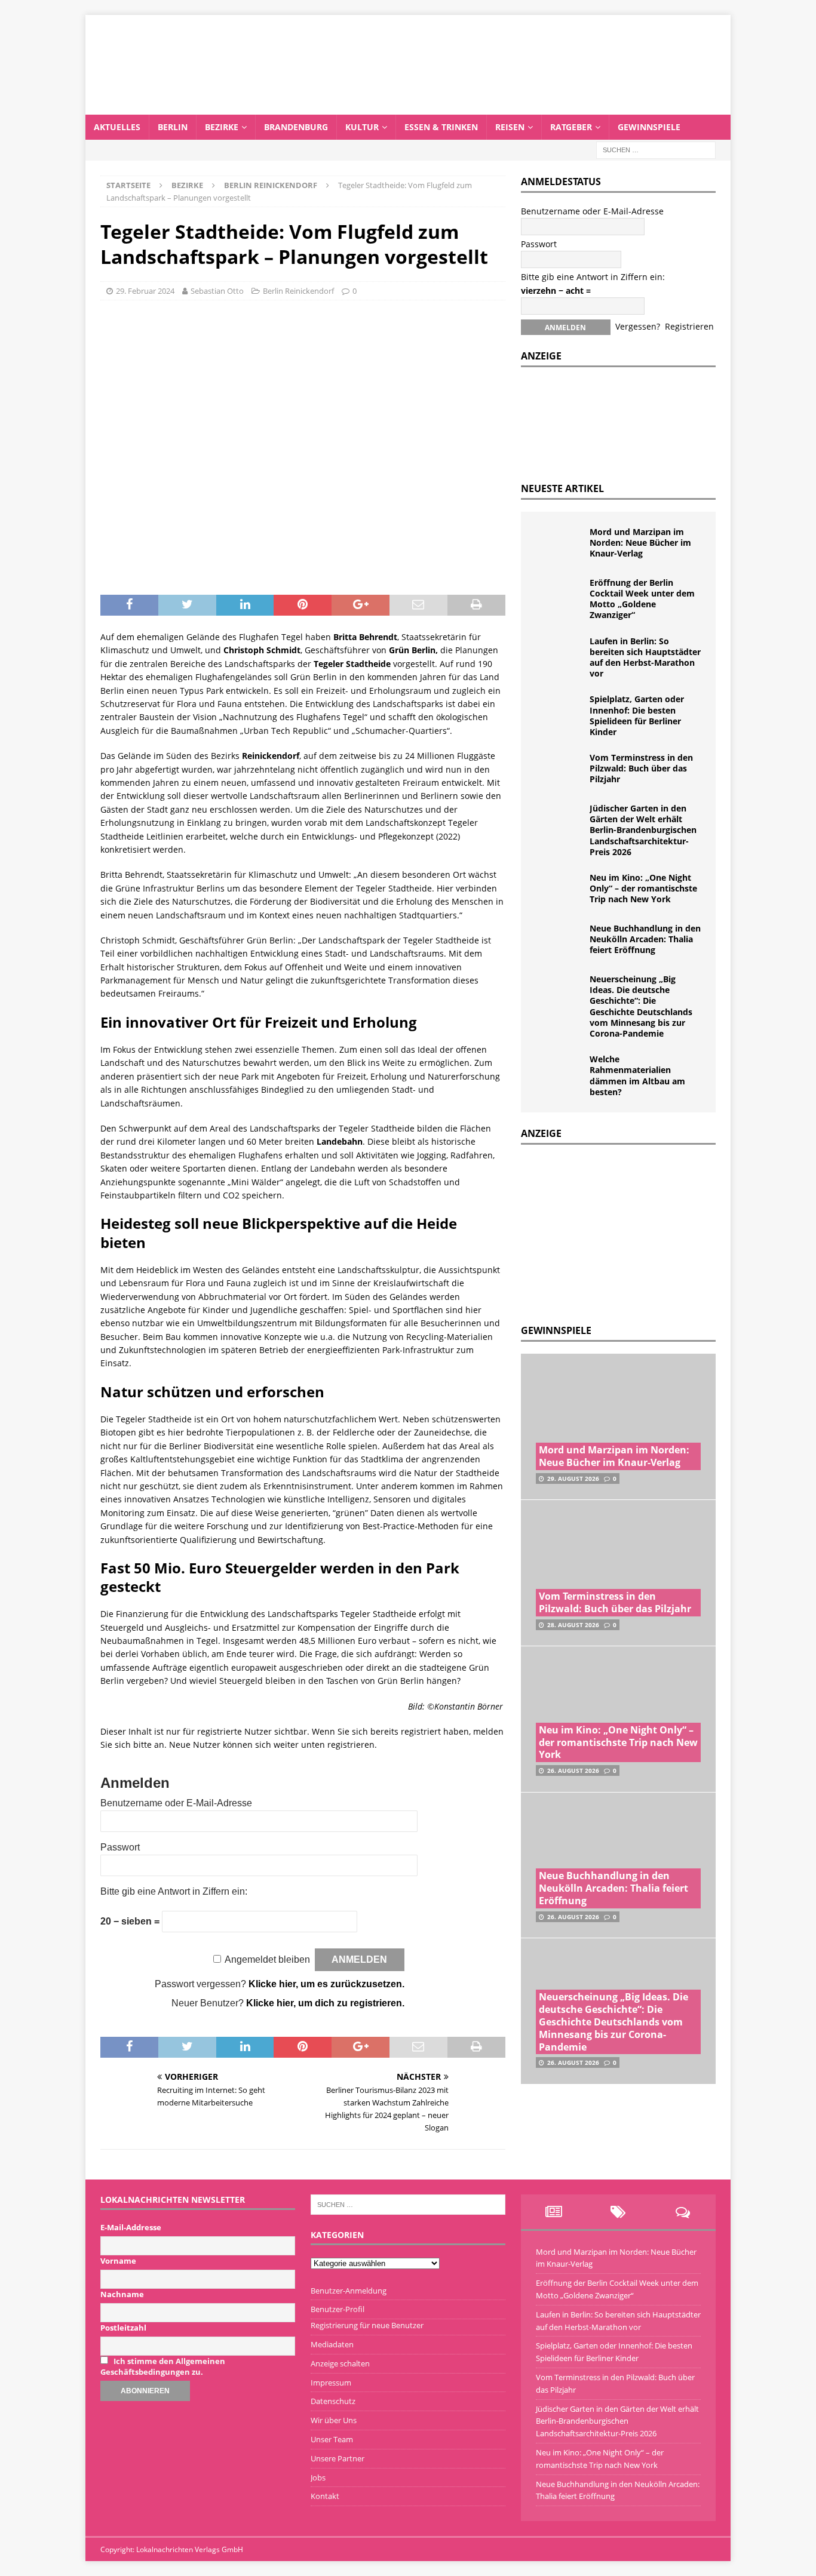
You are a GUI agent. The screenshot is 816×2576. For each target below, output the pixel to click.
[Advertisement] (611, 1231)
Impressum (331, 2383)
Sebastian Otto (217, 291)
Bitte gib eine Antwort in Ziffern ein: (174, 1891)
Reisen (510, 127)
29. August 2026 (573, 1478)
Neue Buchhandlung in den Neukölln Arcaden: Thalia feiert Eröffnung (645, 939)
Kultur (362, 127)
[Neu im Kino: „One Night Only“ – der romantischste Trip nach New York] (560, 890)
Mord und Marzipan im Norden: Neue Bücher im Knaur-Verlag (640, 542)
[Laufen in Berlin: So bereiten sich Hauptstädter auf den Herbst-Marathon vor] (560, 654)
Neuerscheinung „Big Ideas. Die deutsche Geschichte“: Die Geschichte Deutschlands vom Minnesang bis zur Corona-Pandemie (641, 1006)
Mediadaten (332, 2344)
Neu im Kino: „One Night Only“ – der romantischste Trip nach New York (643, 888)
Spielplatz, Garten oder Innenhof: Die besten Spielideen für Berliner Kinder (637, 715)
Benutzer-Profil (338, 2309)
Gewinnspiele (649, 127)
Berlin (173, 127)
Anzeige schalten (340, 2363)
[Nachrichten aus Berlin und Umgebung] (408, 107)
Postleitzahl (123, 2328)
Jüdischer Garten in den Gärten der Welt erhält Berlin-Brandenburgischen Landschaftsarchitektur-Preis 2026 (643, 830)
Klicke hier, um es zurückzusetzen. (326, 1984)
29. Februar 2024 (145, 291)
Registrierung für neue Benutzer (367, 2325)
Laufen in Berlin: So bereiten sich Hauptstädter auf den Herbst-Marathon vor (645, 657)
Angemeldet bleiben (267, 1959)
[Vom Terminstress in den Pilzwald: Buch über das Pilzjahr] (560, 770)
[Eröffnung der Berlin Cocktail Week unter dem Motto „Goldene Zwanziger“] (560, 595)
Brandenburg (296, 127)
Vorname (118, 2261)
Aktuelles (117, 127)
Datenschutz (333, 2401)
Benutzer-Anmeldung (349, 2291)
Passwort (120, 1847)
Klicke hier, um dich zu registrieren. (325, 2003)
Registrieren (689, 326)
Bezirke (222, 127)
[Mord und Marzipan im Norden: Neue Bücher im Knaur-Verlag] (560, 545)
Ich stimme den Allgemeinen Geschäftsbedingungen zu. (163, 2366)
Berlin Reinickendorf (298, 291)
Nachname (122, 2294)
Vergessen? (638, 326)
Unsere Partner (338, 2458)
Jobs (318, 2477)
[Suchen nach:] (656, 149)
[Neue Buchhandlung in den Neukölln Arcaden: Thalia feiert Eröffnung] (560, 941)
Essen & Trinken (441, 127)
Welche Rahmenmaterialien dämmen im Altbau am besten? (637, 1075)
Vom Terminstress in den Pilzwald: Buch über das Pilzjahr (641, 768)
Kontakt (325, 2496)
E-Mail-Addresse (131, 2227)
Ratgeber (571, 127)
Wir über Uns (334, 2420)
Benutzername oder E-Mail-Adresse (176, 1803)
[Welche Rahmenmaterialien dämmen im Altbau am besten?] (560, 1072)
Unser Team (332, 2439)
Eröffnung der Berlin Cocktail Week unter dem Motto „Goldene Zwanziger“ (642, 599)
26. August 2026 (573, 1770)
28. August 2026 (573, 1625)
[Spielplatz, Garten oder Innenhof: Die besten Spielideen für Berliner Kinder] (560, 712)
